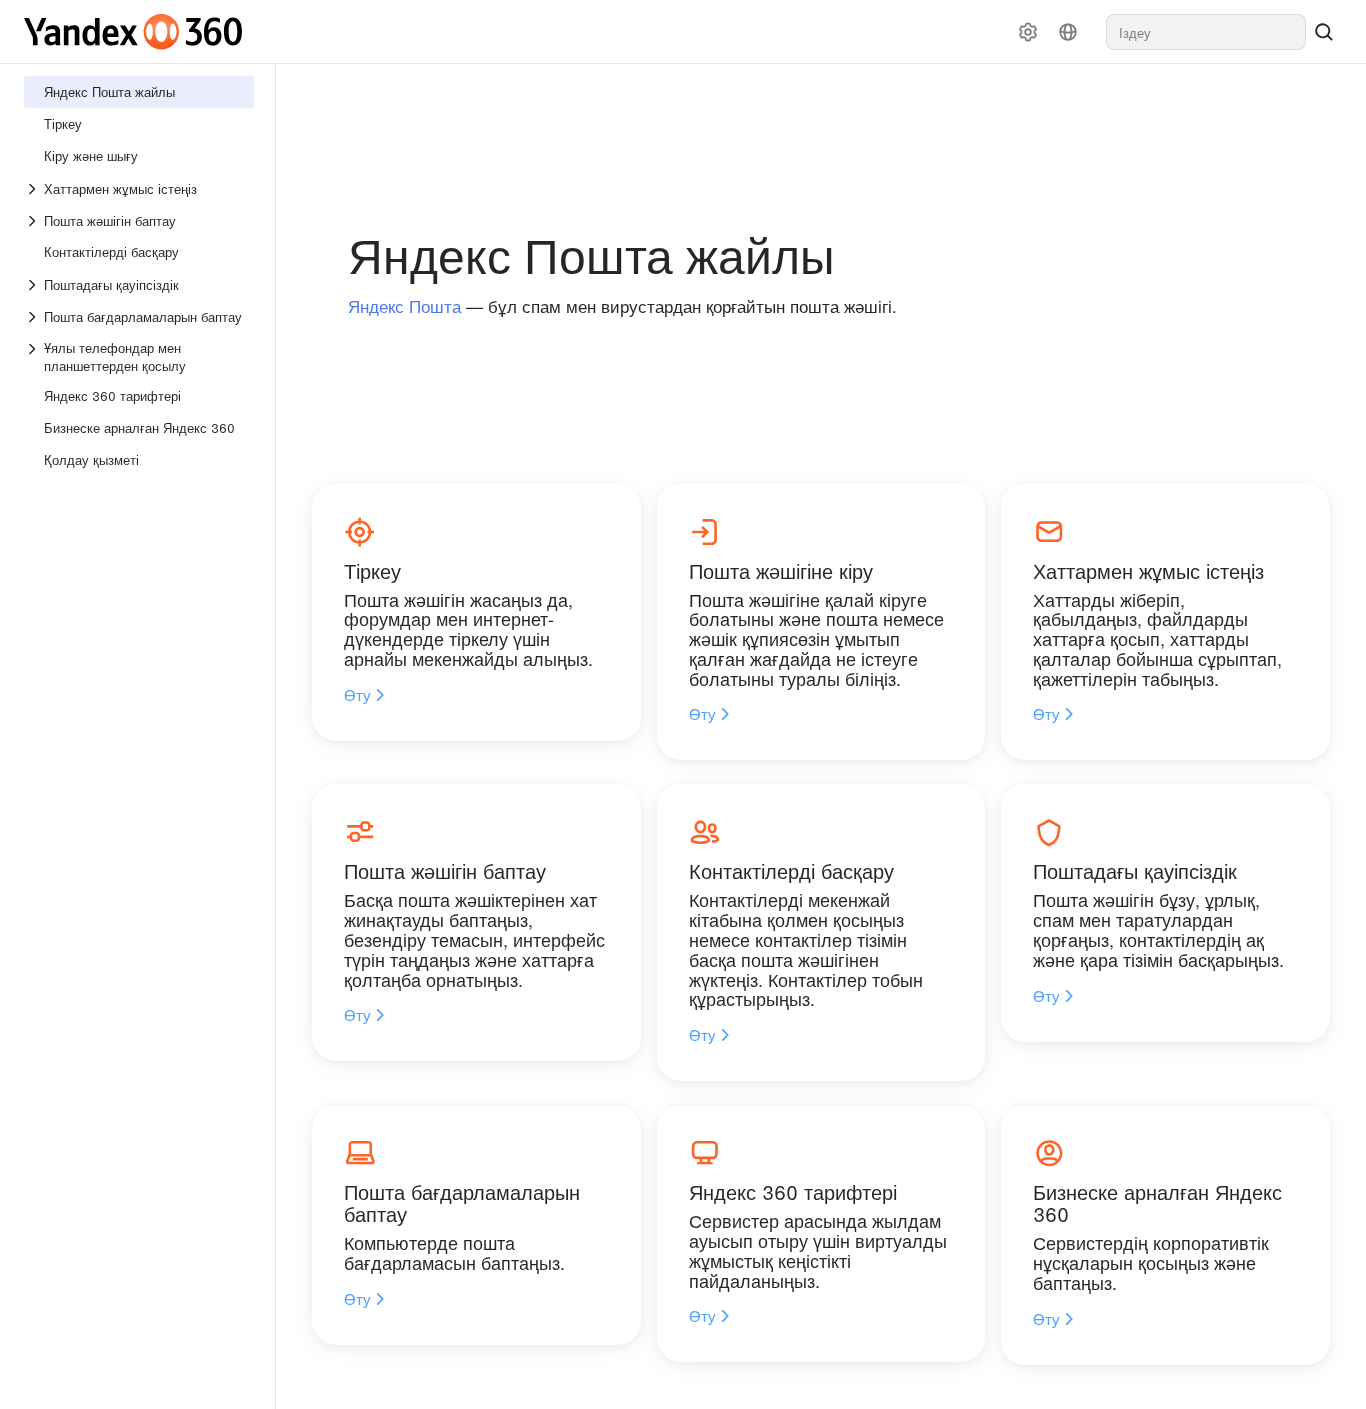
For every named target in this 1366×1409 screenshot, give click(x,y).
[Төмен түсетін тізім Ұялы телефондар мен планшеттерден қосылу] (34, 357)
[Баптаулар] (1028, 32)
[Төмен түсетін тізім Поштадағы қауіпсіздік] (34, 285)
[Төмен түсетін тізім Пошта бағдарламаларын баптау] (34, 317)
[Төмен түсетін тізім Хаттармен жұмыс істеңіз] (34, 189)
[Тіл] (1068, 32)
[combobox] (1206, 32)
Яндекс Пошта (404, 305)
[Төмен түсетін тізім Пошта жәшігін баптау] (34, 221)
